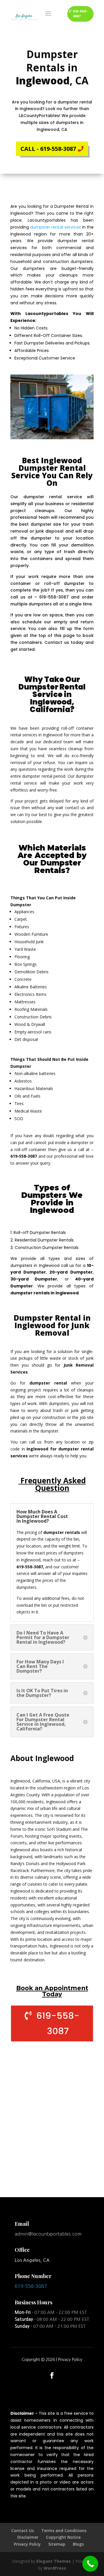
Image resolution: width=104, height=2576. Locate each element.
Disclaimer (28, 2537)
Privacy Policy (70, 2360)
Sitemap (57, 2544)
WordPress (55, 2568)
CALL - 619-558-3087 (48, 149)
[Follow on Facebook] (52, 2375)
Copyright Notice (63, 2537)
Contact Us (23, 2530)
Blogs (78, 2544)
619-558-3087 (80, 14)
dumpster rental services (55, 227)
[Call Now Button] (90, 2564)
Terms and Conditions (64, 2530)
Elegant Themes (54, 2561)
